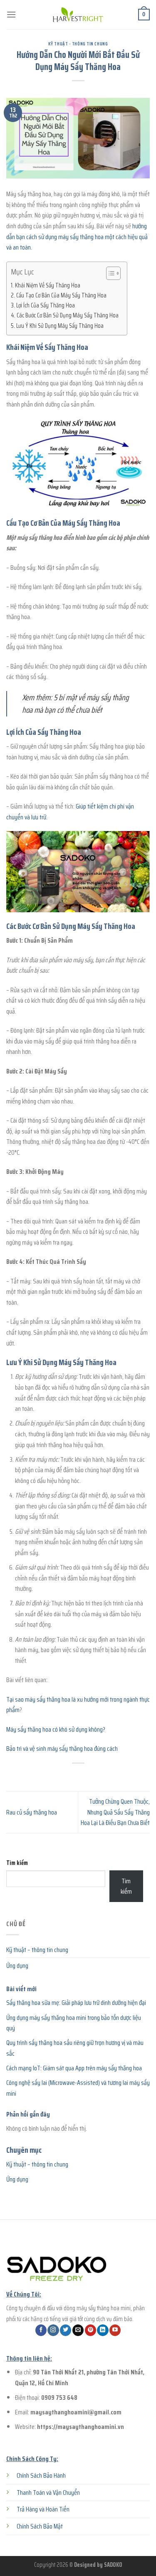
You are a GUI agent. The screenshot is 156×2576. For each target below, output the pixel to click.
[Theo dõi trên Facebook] (41, 2330)
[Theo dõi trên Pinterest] (90, 2330)
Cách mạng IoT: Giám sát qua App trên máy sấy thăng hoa (74, 2068)
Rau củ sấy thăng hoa (32, 1812)
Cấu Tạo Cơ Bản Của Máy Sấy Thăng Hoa (61, 295)
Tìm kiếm (17, 1863)
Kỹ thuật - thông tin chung (78, 44)
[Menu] (11, 14)
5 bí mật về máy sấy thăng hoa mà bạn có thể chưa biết (76, 704)
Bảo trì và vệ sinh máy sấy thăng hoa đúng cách (62, 1749)
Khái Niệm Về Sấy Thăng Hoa (48, 285)
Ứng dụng (17, 1966)
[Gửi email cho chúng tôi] (78, 2330)
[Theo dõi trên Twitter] (66, 2330)
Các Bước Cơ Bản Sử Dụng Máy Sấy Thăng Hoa (68, 315)
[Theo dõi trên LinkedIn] (103, 2330)
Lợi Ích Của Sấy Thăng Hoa (46, 305)
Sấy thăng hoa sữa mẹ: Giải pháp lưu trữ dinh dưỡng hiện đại (76, 2003)
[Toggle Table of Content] (109, 273)
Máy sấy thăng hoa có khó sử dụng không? (56, 1729)
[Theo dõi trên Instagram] (53, 2330)
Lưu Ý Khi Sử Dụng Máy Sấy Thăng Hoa (60, 326)
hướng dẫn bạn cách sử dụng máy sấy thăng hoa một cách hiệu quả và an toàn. (77, 237)
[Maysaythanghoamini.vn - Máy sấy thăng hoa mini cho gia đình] (78, 15)
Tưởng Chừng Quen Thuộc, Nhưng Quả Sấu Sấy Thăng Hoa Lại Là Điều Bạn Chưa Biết (115, 1812)
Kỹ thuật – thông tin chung (37, 1950)
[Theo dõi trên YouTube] (115, 2330)
